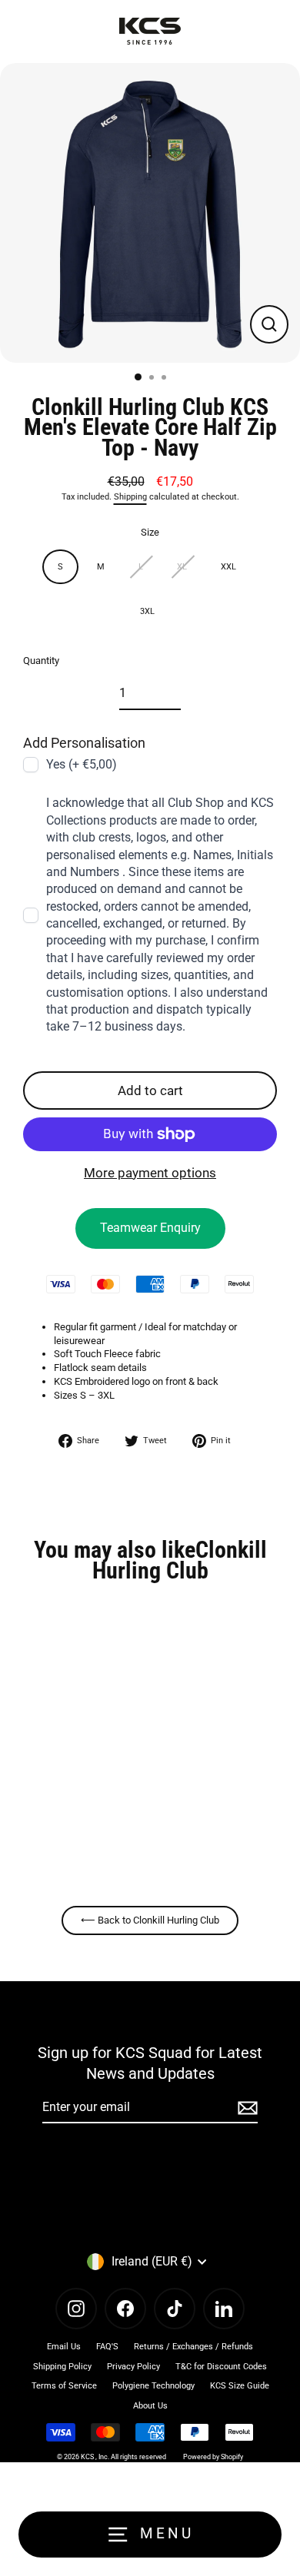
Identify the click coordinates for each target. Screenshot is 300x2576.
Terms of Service (64, 2386)
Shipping (130, 497)
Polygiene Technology (153, 2386)
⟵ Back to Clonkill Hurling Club (150, 1920)
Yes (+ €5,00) (82, 764)
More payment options (150, 1173)
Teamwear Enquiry (150, 1228)
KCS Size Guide (240, 2386)
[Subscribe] (245, 2108)
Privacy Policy (133, 2367)
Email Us (64, 2347)
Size (150, 532)
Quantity (41, 661)
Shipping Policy (62, 2367)
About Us (150, 2406)
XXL (228, 567)
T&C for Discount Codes (221, 2367)
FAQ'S (107, 2347)
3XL (147, 611)
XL (182, 567)
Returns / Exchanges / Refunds (193, 2347)
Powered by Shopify (213, 2457)
